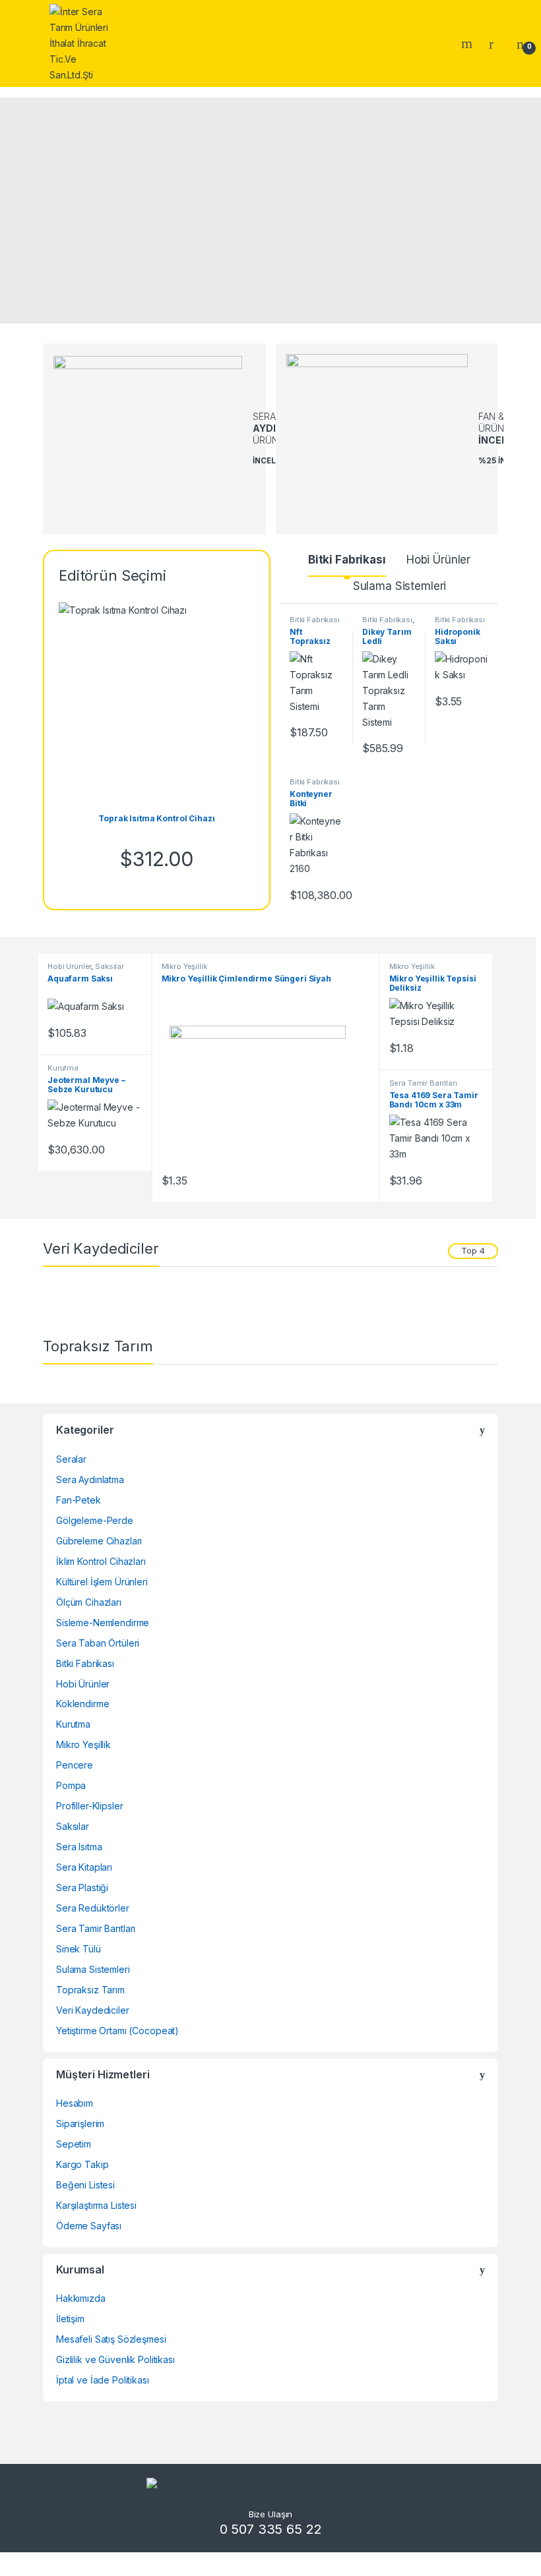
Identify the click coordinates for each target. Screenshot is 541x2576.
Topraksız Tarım (90, 1990)
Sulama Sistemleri (400, 586)
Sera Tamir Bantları (423, 1083)
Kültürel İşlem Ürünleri (102, 1582)
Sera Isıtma (79, 1847)
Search (468, 44)
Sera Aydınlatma (90, 1479)
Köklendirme (82, 1704)
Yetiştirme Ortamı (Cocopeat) (117, 2031)
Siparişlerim (80, 2123)
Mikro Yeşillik (184, 966)
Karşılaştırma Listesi (96, 2205)
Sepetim (74, 2144)
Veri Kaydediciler (93, 2010)
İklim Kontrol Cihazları (101, 1561)
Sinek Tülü (79, 1949)
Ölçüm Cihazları (89, 1602)
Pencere (75, 1765)
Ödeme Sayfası (89, 2226)
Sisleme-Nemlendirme (103, 1623)
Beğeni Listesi (85, 2185)
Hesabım (75, 2103)
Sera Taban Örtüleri (98, 1643)
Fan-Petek (79, 1500)
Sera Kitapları (84, 1867)
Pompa (71, 1785)
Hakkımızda (81, 2298)
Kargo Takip (82, 2164)
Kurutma (63, 1068)
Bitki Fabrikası (347, 560)
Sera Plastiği (82, 1888)
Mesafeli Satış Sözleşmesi (111, 2339)
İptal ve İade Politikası (103, 2380)
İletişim (70, 2319)
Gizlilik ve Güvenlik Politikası (115, 2359)
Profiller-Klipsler (89, 1806)
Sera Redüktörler (93, 1908)
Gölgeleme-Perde (95, 1520)
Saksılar (110, 966)
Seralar (71, 1459)
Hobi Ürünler (438, 560)
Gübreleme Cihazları (99, 1541)
